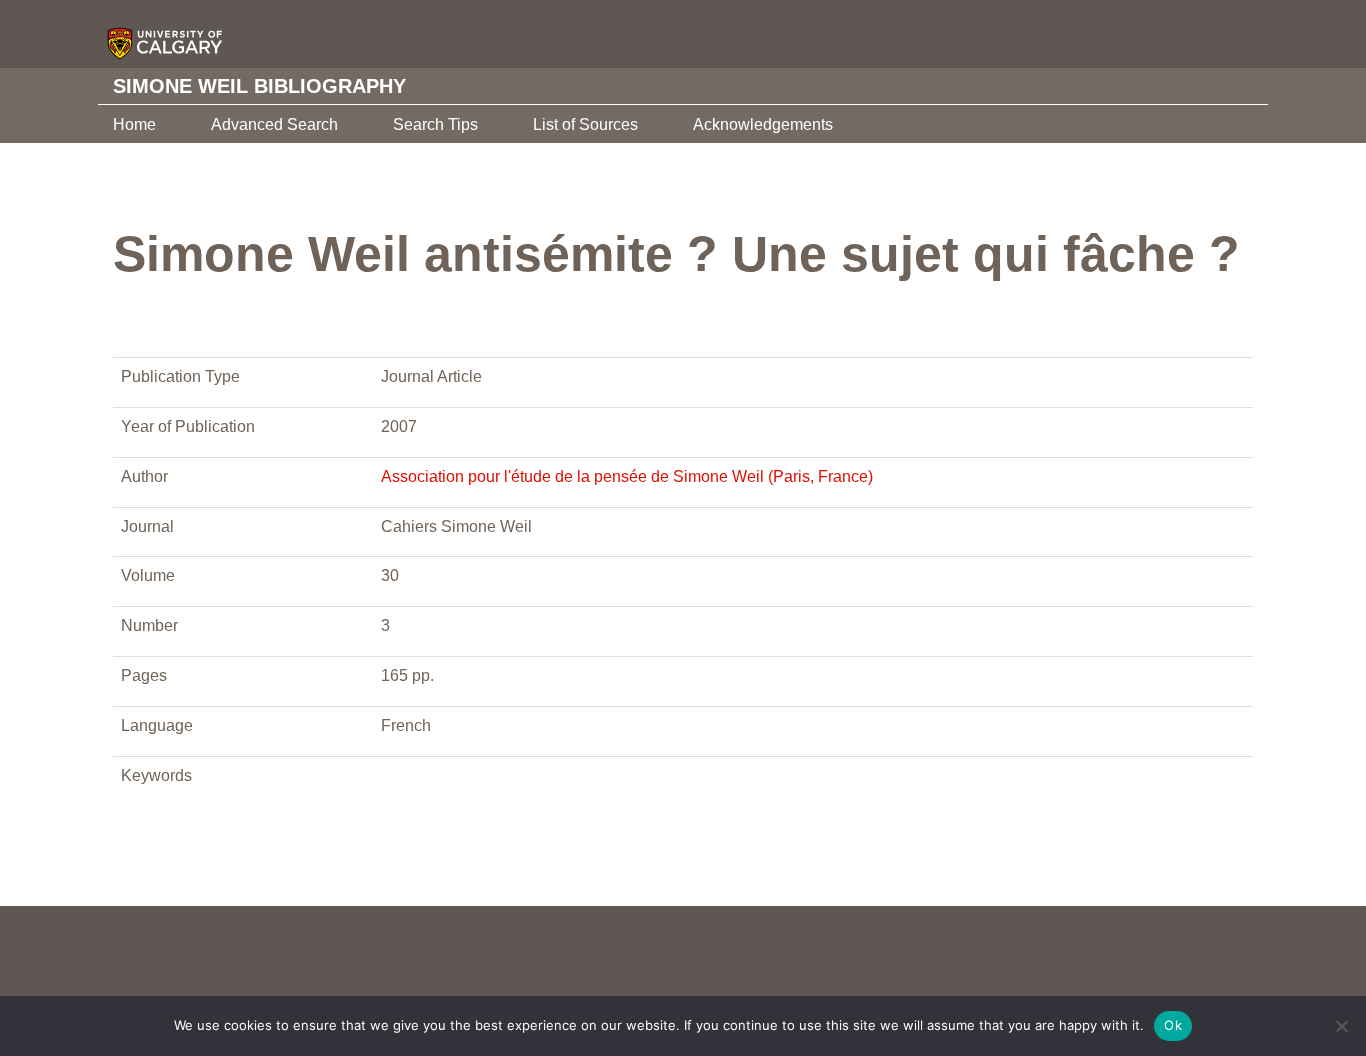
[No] (1341, 1026)
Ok (1173, 1025)
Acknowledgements (763, 124)
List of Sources (585, 124)
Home (134, 124)
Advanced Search (274, 124)
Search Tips (435, 124)
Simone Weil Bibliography (259, 86)
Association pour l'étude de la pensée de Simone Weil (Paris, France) (627, 476)
